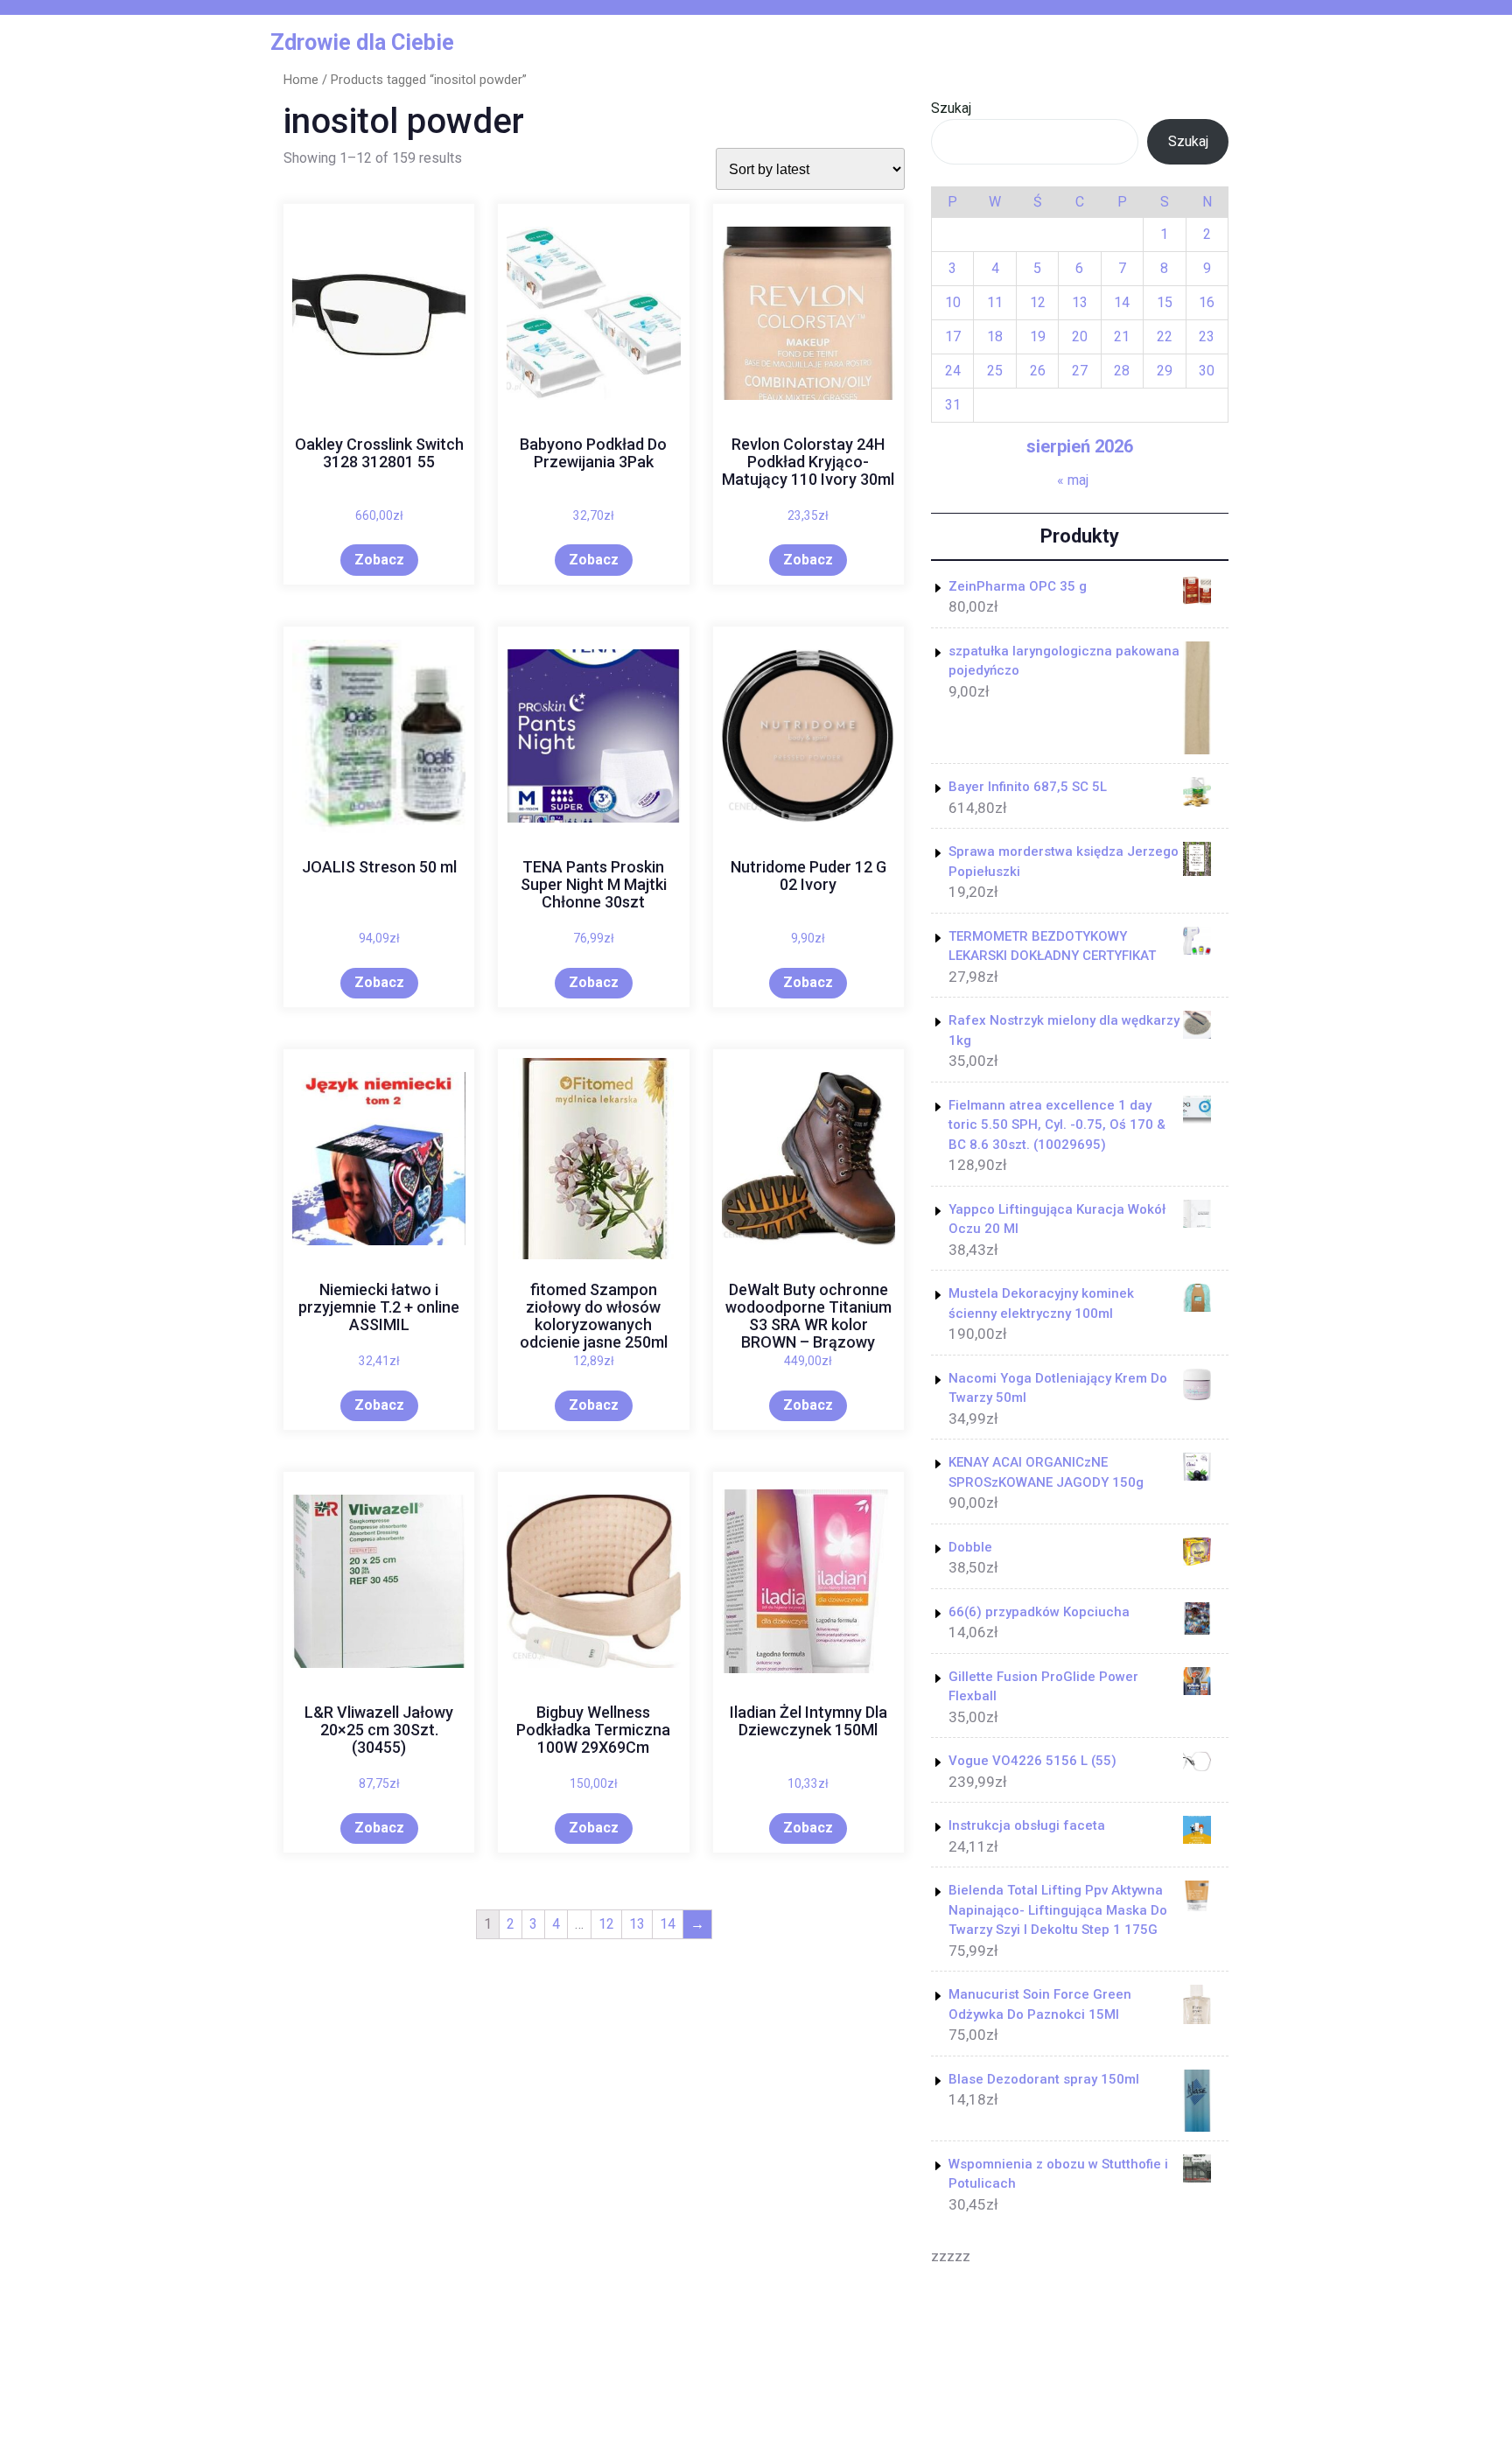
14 (668, 1924)
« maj (1073, 480)
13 (637, 1924)
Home (301, 80)
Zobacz (379, 560)
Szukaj (951, 108)
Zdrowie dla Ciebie (362, 42)
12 (606, 1924)
